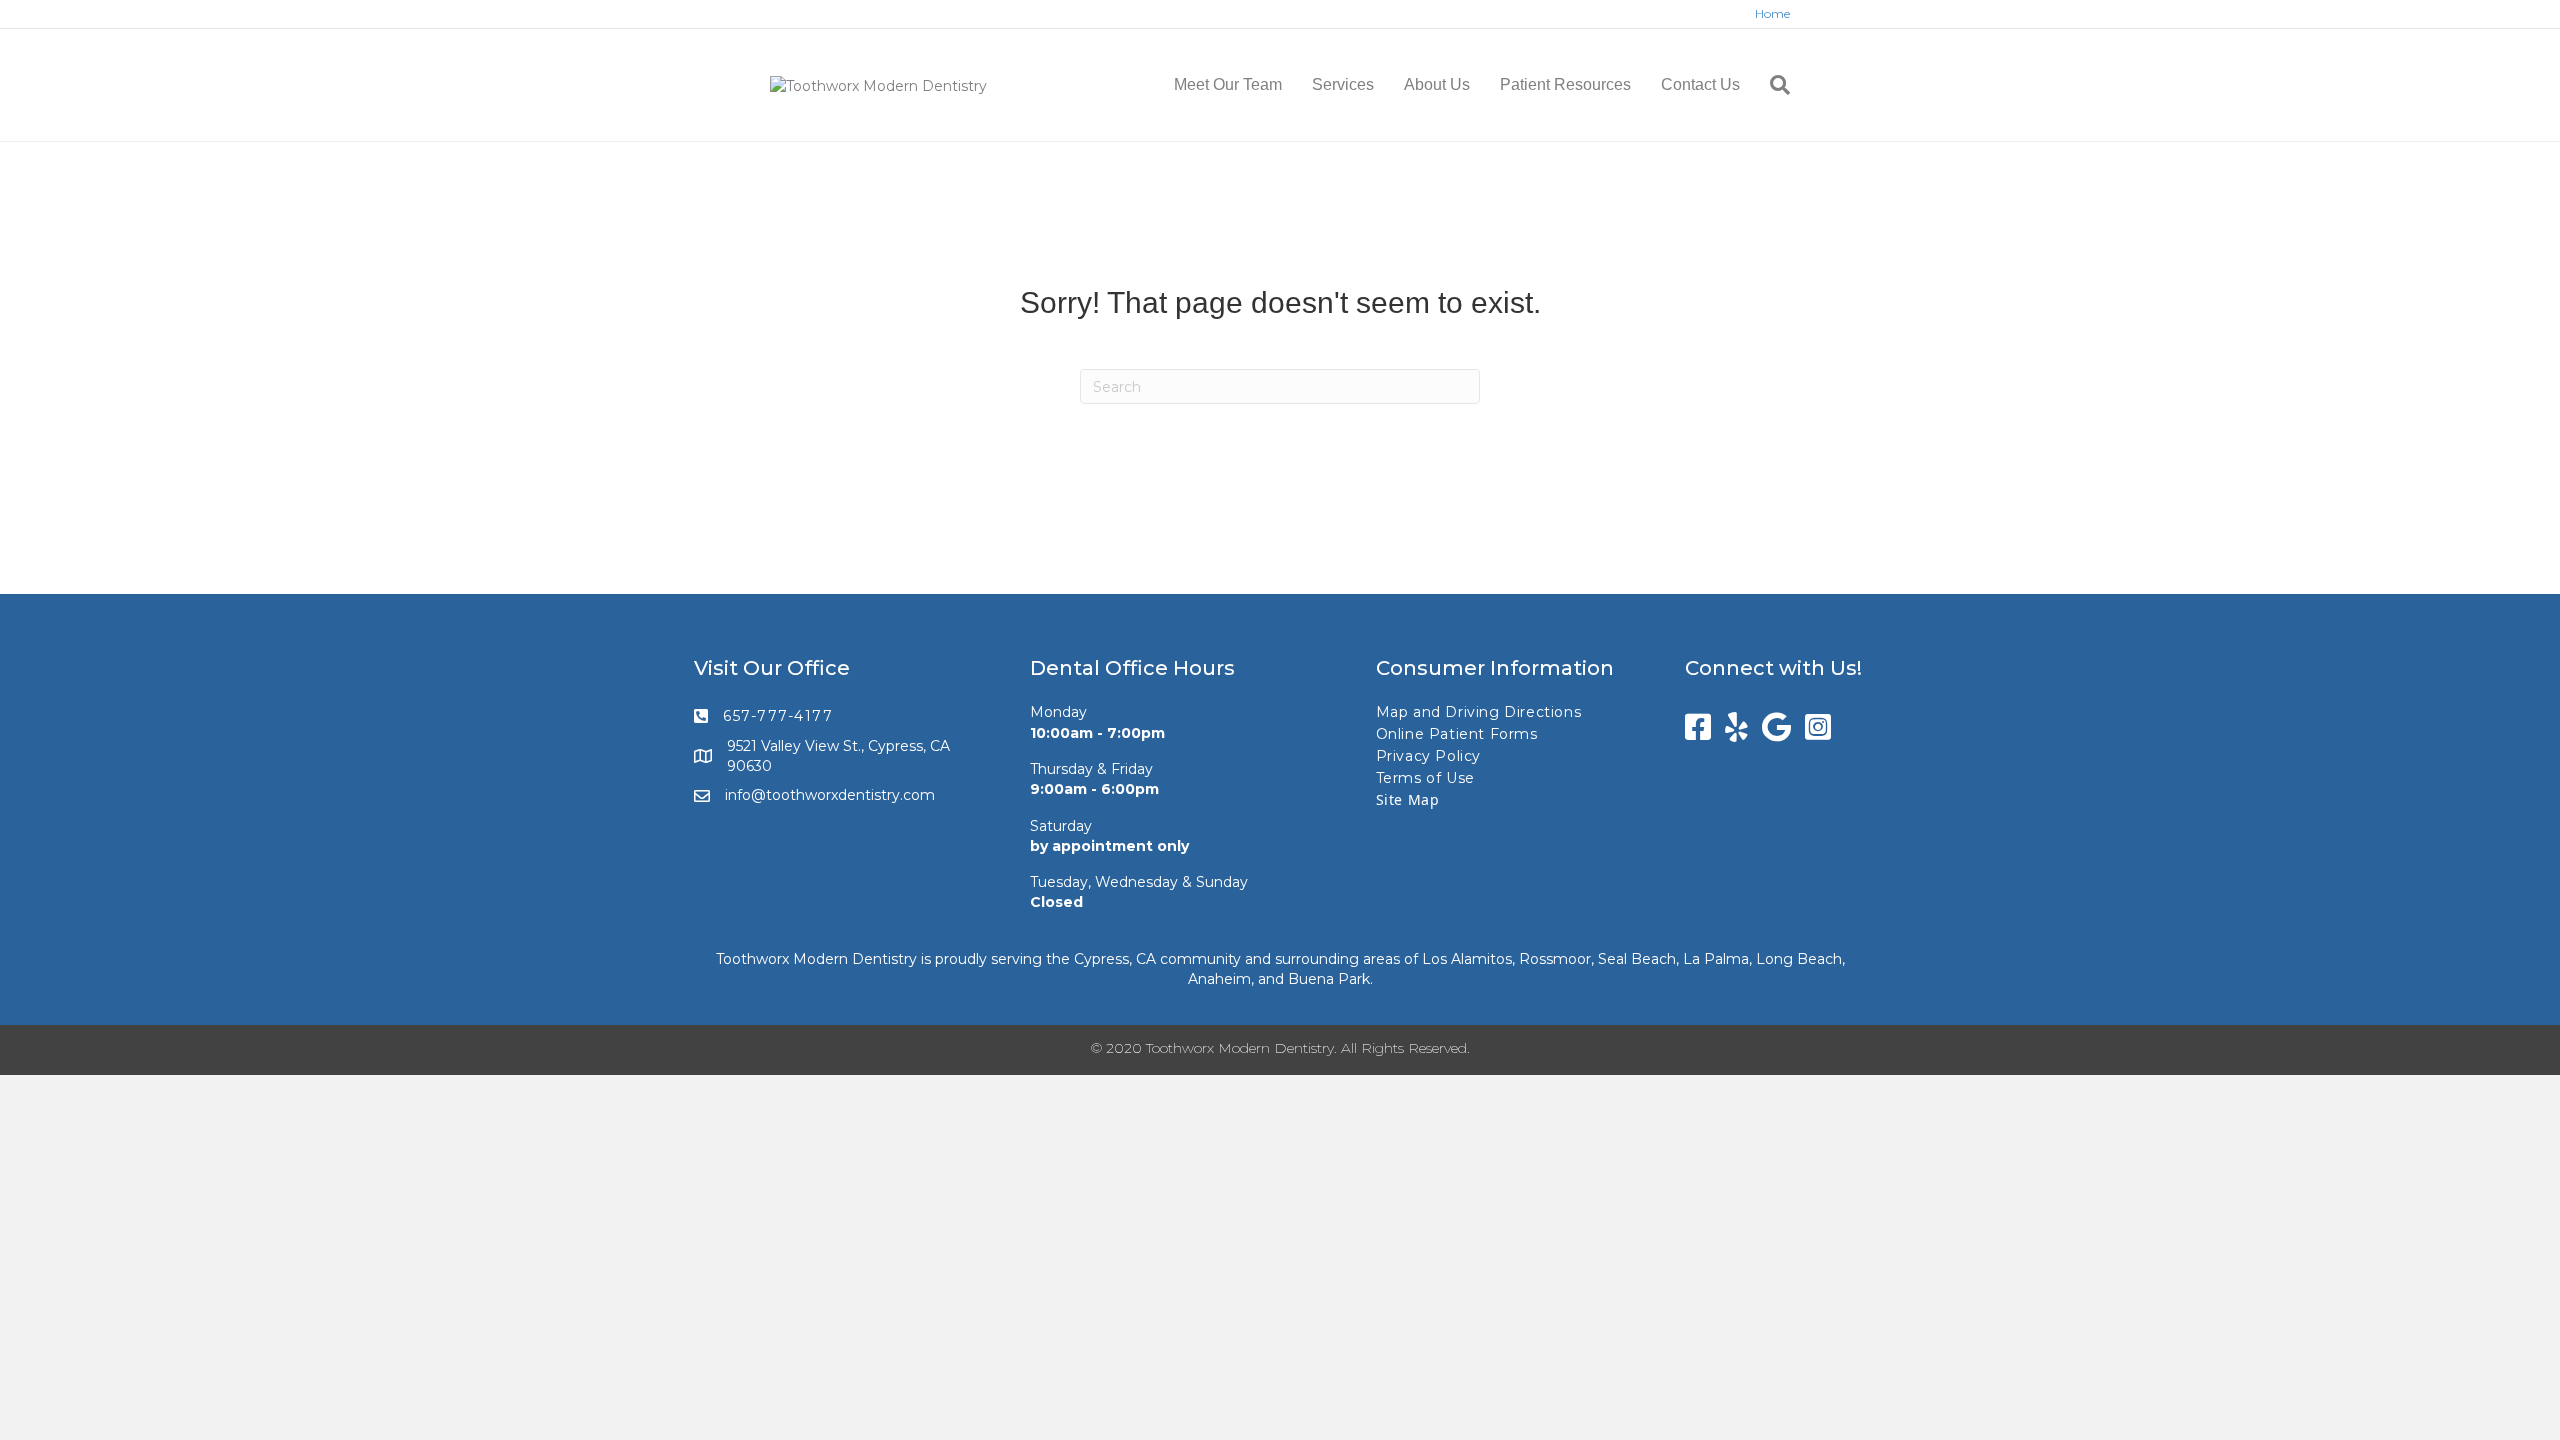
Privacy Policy (1428, 756)
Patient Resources (1565, 84)
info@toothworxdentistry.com (830, 795)
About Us (1437, 84)
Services (1343, 84)
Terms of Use (1425, 778)
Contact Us (1700, 84)
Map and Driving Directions (1479, 712)
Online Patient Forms (1457, 734)
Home (1772, 13)
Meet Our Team (1228, 84)
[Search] (1772, 85)
